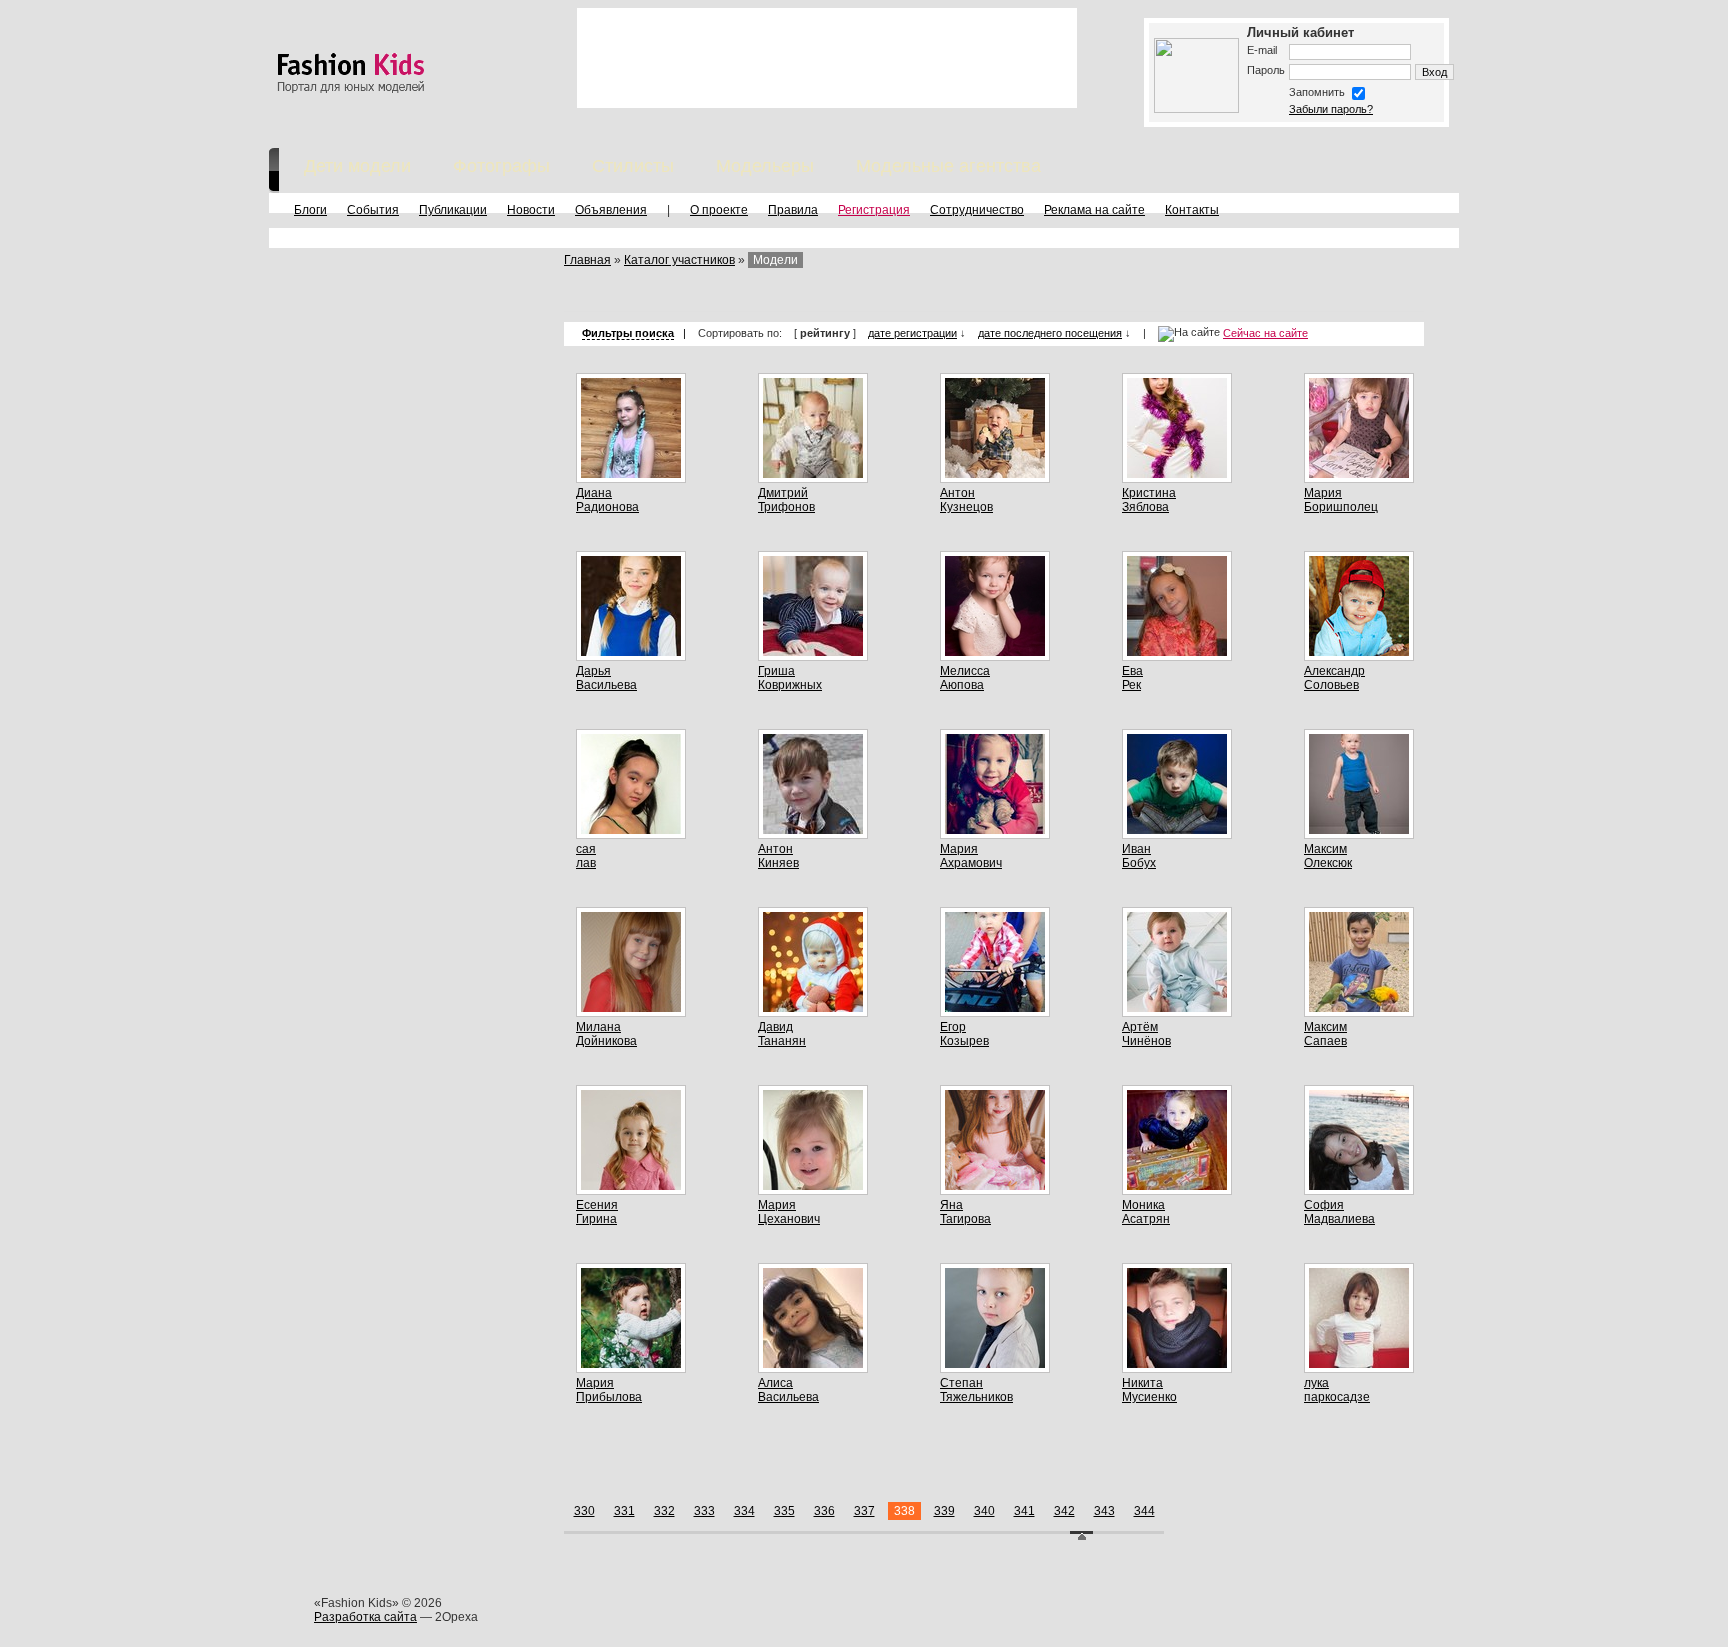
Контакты (1192, 210)
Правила (793, 210)
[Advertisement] (827, 58)
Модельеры (765, 166)
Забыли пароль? (1331, 109)
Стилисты (633, 166)
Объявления (611, 210)
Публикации (453, 210)
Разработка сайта (365, 1617)
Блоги (310, 210)
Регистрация (874, 210)
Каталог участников (679, 260)
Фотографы (501, 166)
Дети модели (357, 166)
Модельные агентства (948, 166)
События (373, 210)
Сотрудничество (977, 210)
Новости (531, 210)
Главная (587, 260)
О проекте (719, 210)
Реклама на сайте (1094, 210)
